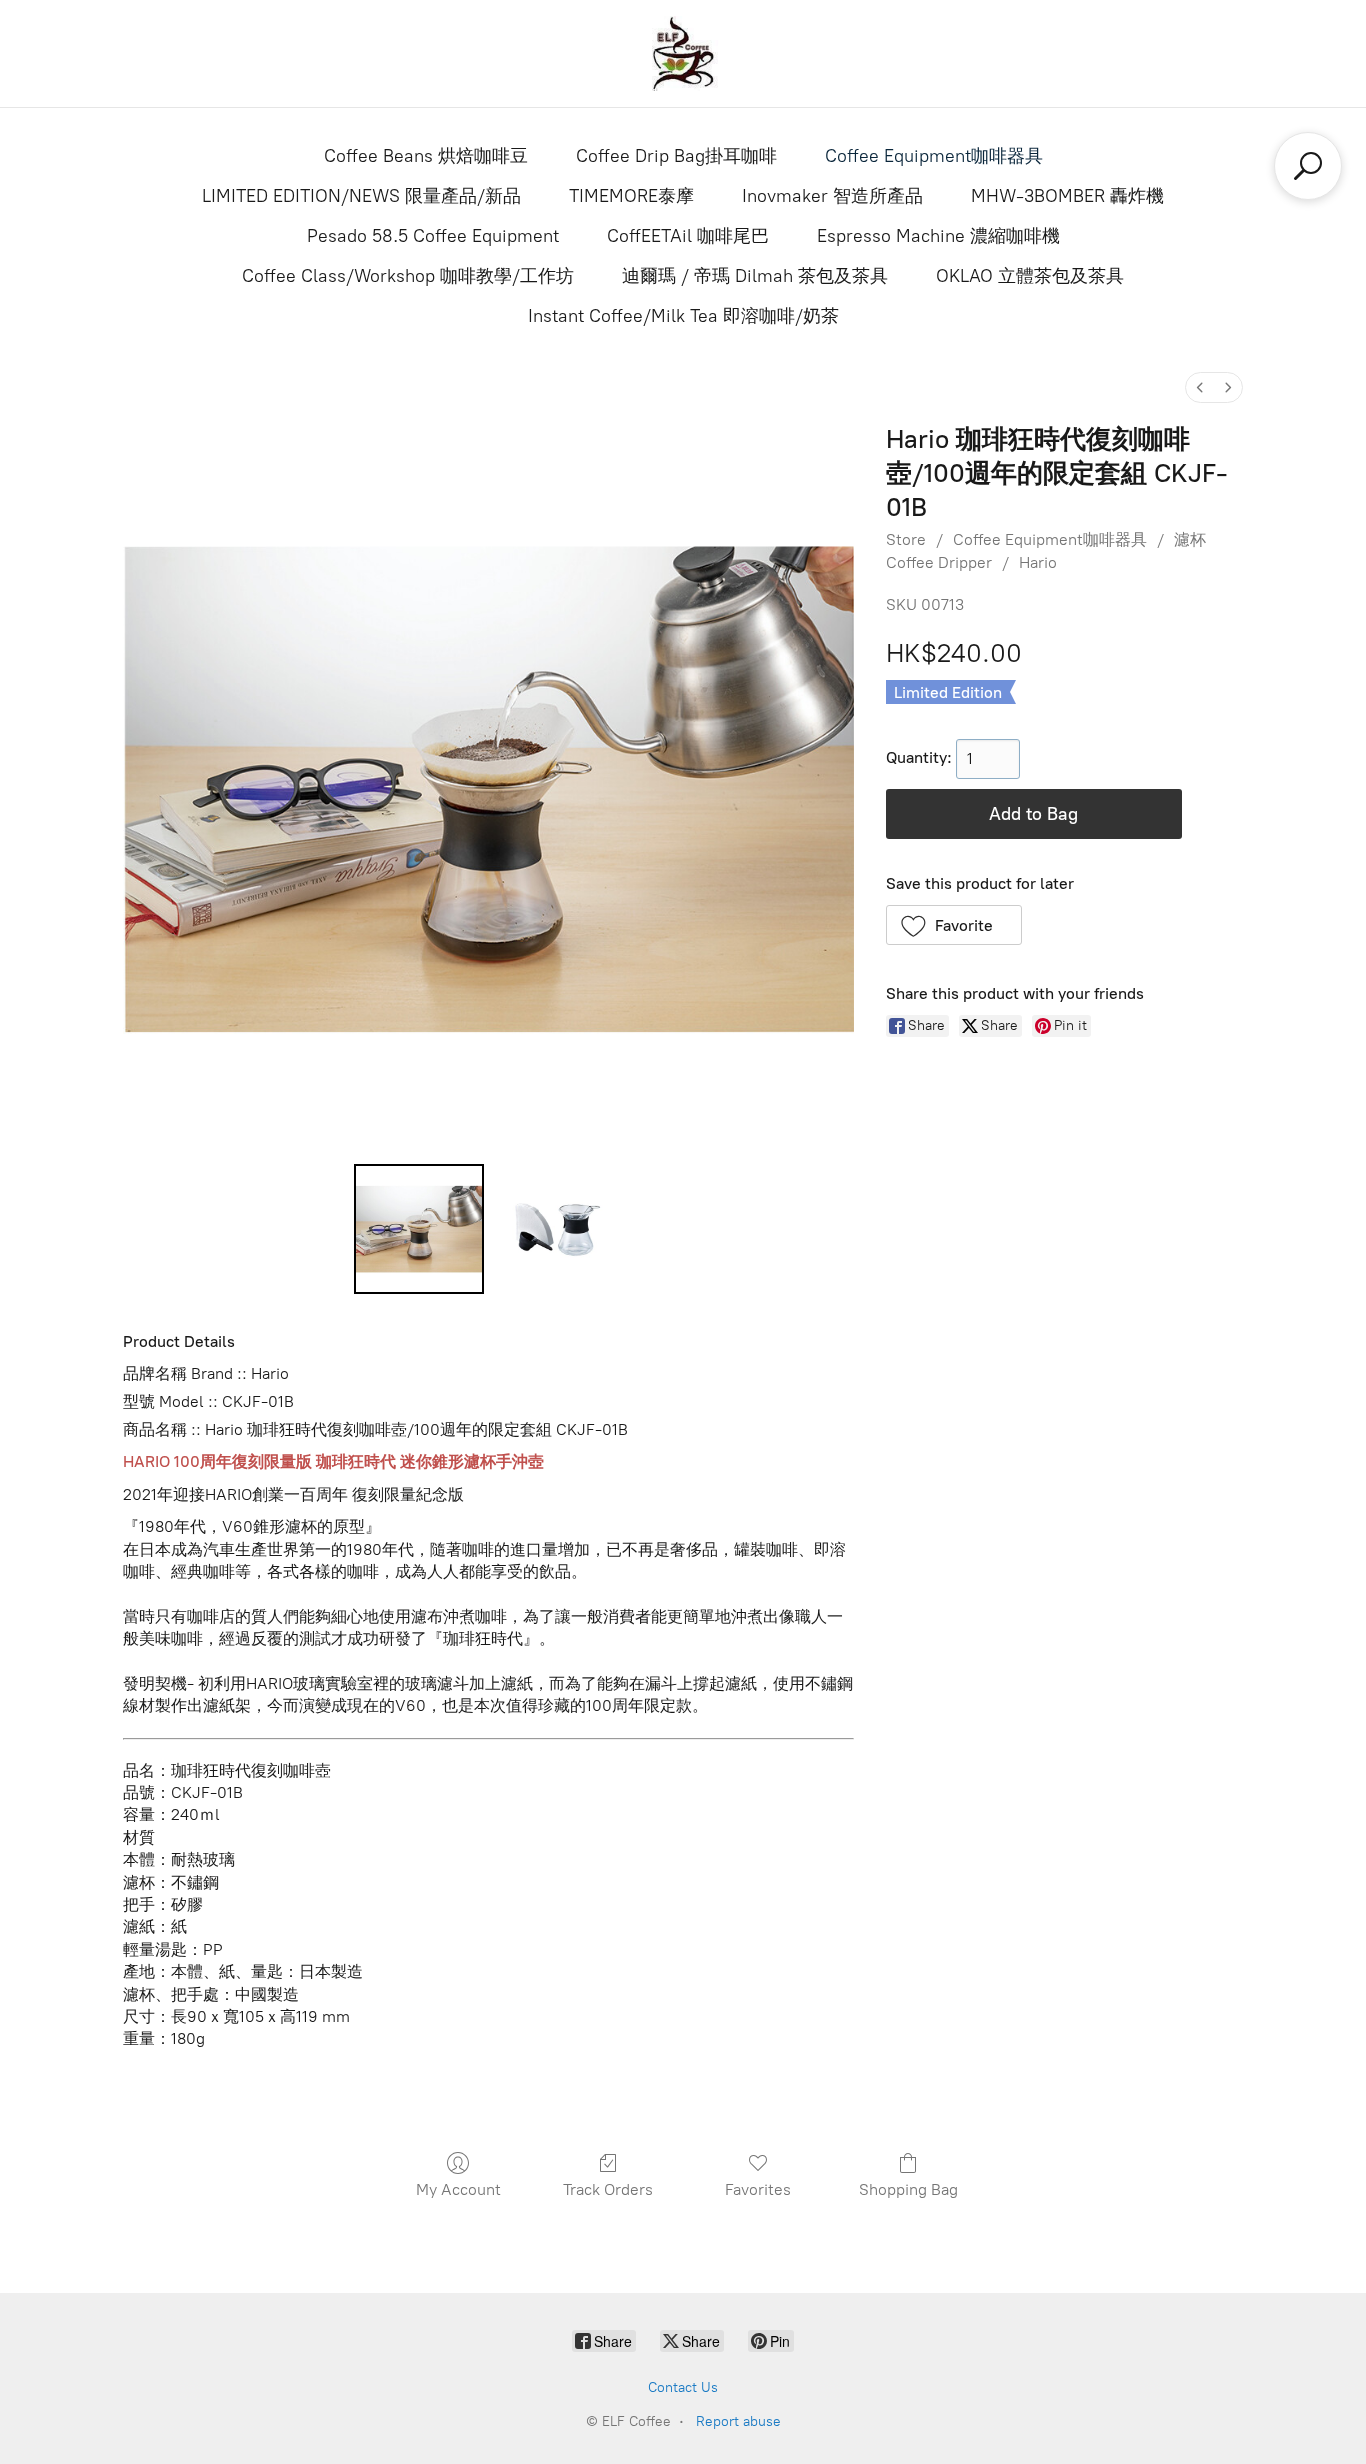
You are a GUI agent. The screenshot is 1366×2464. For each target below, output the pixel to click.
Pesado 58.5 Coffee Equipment (433, 236)
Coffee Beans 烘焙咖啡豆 (426, 156)
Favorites (758, 2189)
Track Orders (608, 2189)
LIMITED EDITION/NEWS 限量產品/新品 (361, 196)
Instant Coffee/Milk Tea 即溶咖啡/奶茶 (683, 316)
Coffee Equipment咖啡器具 (934, 156)
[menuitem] (1200, 387)
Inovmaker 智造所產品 (832, 196)
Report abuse (738, 2421)
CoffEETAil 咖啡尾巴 (688, 236)
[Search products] (1308, 166)
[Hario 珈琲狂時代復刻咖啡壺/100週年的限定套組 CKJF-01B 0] (419, 1229)
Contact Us (683, 2387)
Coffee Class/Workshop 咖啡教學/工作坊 (408, 276)
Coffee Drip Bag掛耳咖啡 (676, 156)
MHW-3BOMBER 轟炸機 (1067, 196)
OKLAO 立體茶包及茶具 (1030, 276)
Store (906, 539)
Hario (1038, 562)
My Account (458, 2189)
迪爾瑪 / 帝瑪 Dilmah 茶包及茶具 (755, 276)
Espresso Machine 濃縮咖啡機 (938, 236)
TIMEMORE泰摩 (631, 196)
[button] (954, 925)
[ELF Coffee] (683, 53)
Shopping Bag (908, 2189)
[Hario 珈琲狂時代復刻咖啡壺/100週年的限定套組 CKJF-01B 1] (557, 1229)
